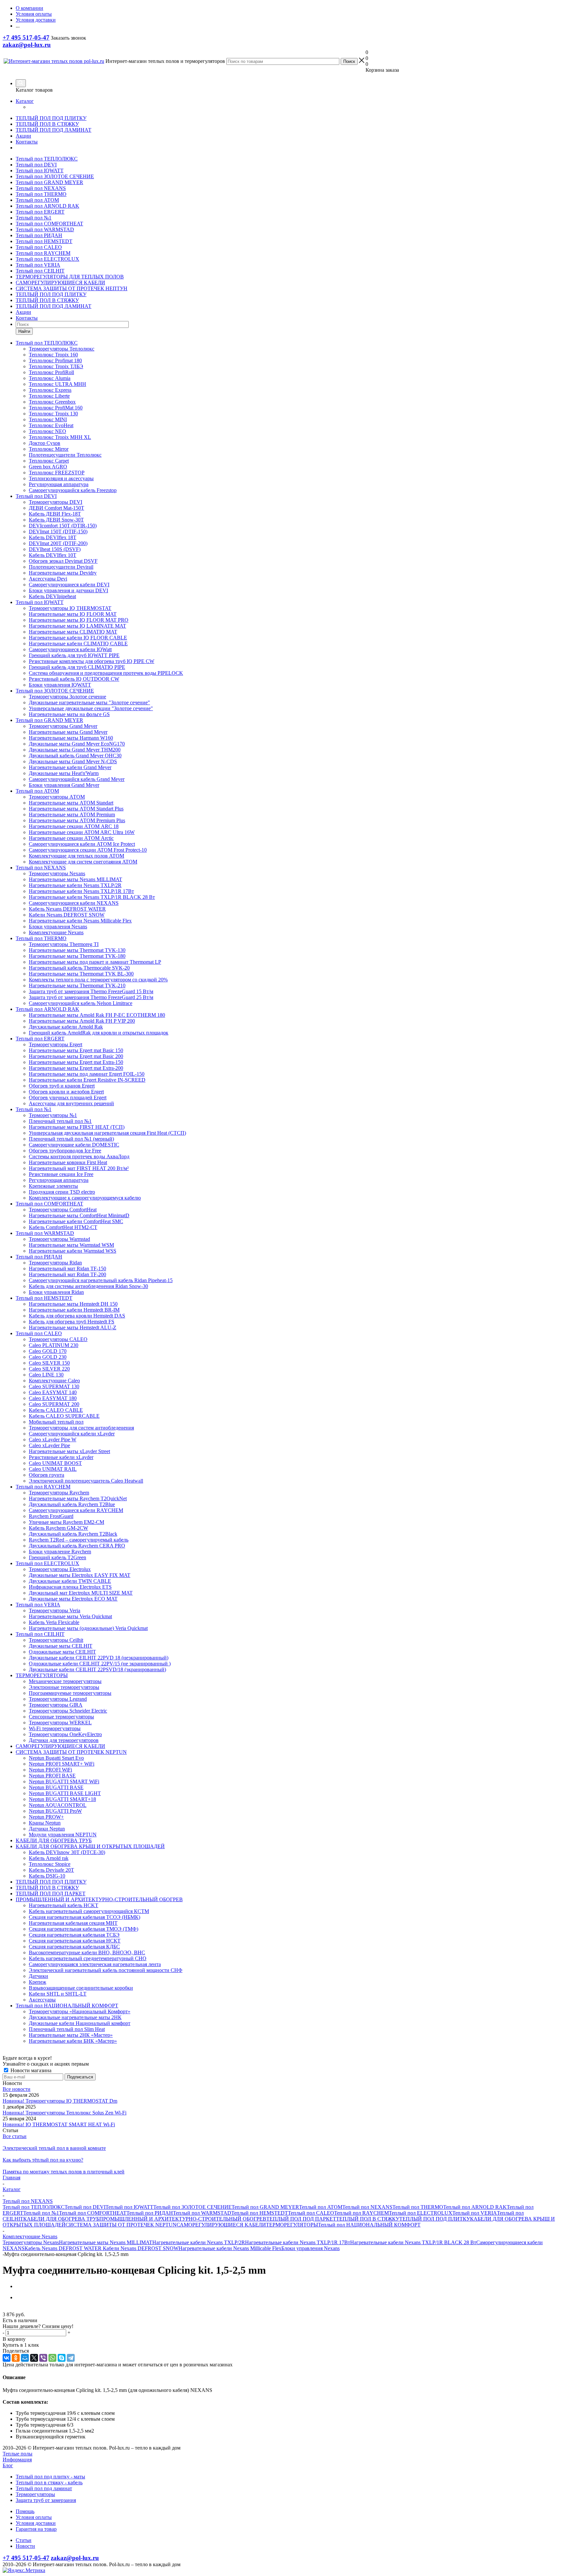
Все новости (17, 2089)
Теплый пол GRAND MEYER (49, 182)
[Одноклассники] (16, 2358)
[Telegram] (71, 2358)
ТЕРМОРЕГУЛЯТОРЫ (292, 2225)
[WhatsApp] (52, 2358)
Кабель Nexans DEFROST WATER (64, 2248)
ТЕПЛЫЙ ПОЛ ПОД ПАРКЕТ (301, 2219)
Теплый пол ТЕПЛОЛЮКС (47, 159)
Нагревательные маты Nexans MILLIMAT (106, 2242)
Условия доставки (36, 2523)
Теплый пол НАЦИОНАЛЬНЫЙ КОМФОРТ (369, 2225)
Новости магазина (30, 2070)
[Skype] (62, 2358)
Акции (23, 136)
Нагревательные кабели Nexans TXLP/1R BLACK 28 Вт (413, 2242)
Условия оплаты (34, 2517)
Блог (8, 2465)
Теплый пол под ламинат (44, 2488)
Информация (17, 2460)
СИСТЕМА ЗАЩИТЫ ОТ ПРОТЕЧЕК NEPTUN (121, 2225)
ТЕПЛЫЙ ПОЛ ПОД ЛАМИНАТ (54, 130)
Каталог (25, 101)
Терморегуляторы (35, 2494)
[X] (34, 2358)
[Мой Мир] (25, 2358)
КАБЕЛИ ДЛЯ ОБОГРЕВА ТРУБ (61, 2219)
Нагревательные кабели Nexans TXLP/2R (199, 2242)
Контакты (27, 142)
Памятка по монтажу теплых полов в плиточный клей (64, 2172)
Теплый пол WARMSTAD (45, 229)
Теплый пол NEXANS (41, 188)
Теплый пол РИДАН (39, 235)
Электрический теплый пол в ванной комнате (54, 2148)
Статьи (24, 2540)
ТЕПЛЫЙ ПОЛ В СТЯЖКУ (47, 124)
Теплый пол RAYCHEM (43, 253)
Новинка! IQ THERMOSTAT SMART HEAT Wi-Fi (59, 2124)
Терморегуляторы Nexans (31, 2242)
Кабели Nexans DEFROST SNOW (141, 2248)
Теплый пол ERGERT (40, 212)
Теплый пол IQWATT (40, 170)
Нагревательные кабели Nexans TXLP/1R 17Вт (298, 2242)
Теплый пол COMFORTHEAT (49, 224)
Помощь (25, 2511)
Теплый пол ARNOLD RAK (47, 206)
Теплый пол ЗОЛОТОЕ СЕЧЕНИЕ (55, 176)
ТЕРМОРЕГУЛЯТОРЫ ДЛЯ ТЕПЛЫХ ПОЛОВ (70, 277)
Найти (24, 331)
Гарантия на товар (36, 2529)
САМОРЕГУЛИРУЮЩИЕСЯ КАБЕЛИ (60, 283)
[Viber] (43, 2358)
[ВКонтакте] (7, 2358)
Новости (25, 2546)
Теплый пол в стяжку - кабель (49, 2482)
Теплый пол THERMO (41, 194)
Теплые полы (18, 2454)
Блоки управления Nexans (311, 2248)
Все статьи (15, 2136)
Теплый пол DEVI (36, 165)
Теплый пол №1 (34, 218)
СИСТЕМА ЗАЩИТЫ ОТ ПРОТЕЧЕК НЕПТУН (72, 288)
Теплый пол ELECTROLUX (47, 259)
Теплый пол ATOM (37, 200)
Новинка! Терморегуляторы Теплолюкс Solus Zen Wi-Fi (65, 2113)
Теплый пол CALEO (39, 247)
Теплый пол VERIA (38, 265)
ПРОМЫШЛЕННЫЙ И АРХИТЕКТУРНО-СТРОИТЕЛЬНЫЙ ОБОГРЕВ (183, 2219)
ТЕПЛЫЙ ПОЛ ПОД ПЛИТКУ (51, 118)
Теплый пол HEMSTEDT (44, 241)
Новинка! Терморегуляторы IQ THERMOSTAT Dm (60, 2101)
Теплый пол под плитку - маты (50, 2477)
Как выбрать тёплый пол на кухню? (43, 2160)
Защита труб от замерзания (46, 2500)
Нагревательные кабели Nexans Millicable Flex (230, 2248)
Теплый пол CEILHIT (40, 271)
